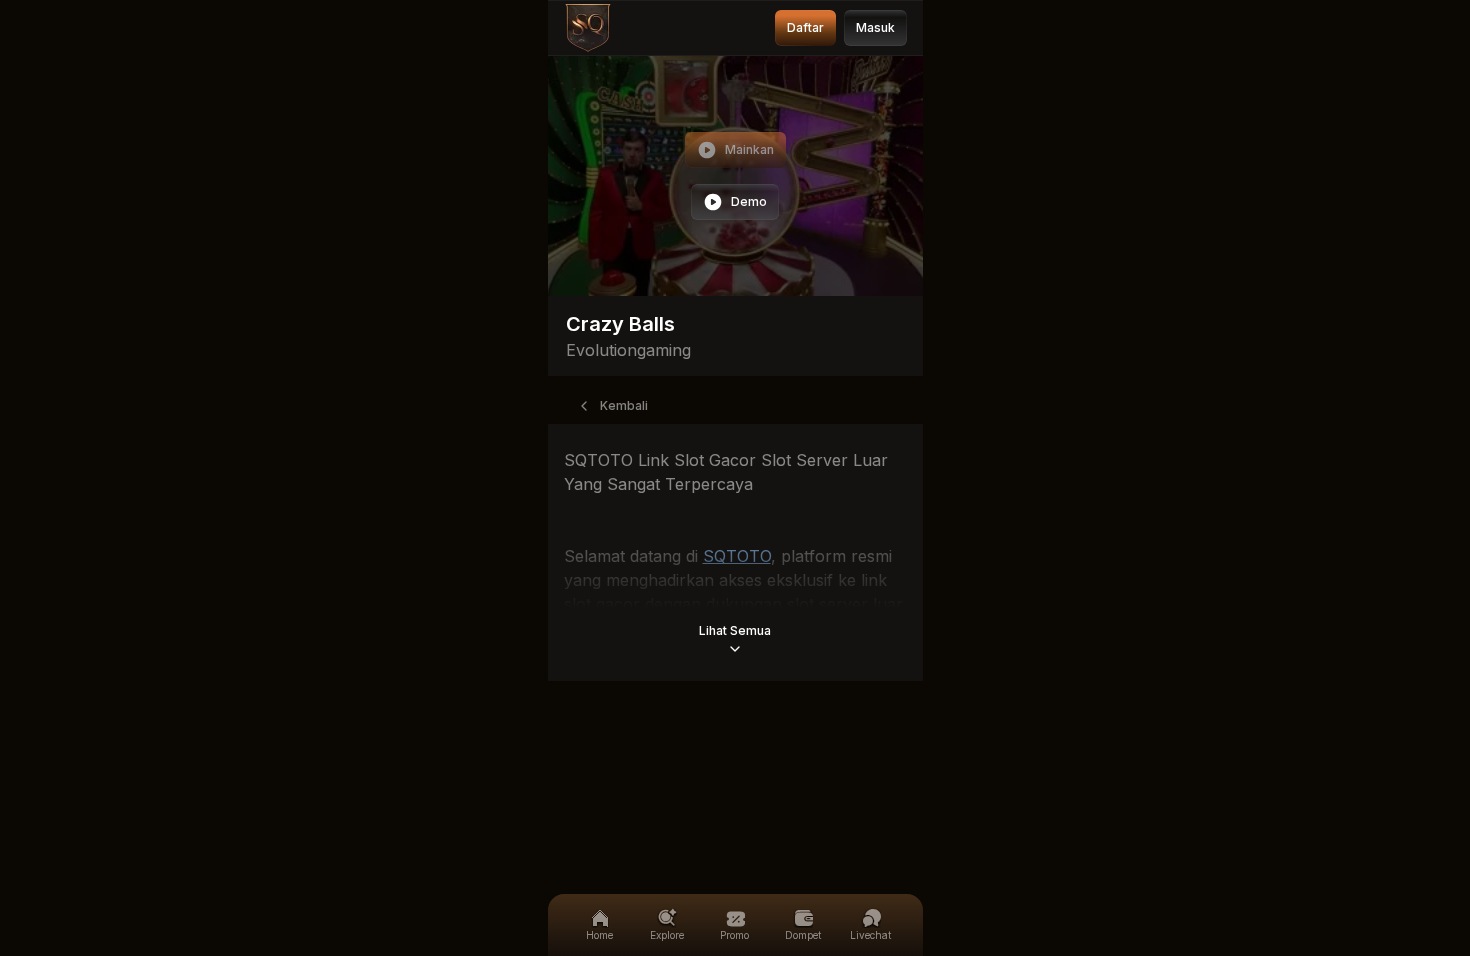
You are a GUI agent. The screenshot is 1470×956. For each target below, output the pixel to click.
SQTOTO (737, 556)
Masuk (875, 27)
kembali (624, 405)
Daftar (805, 27)
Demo (749, 201)
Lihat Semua (735, 630)
